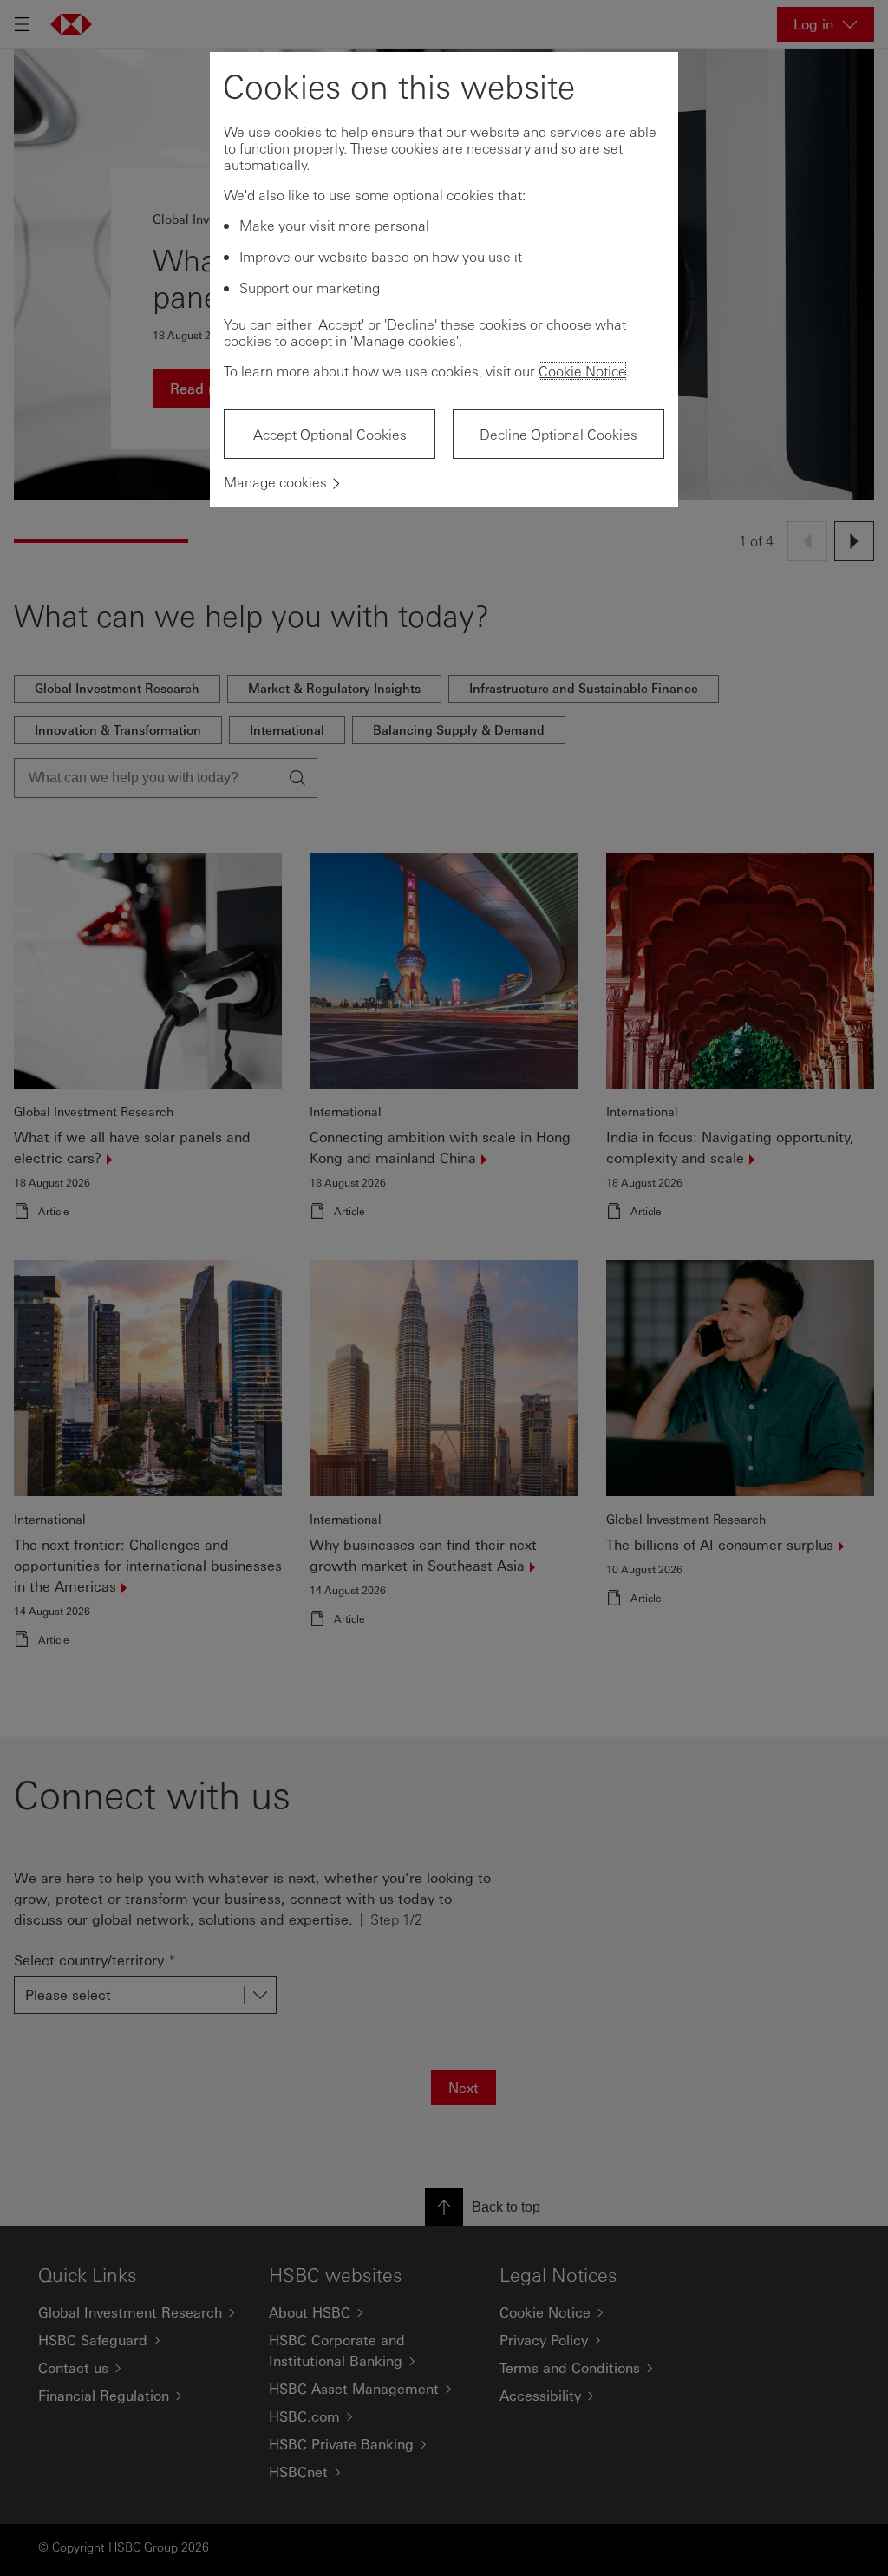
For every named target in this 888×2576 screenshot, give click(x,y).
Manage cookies (275, 482)
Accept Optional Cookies (330, 434)
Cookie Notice (582, 371)
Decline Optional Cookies (558, 434)
